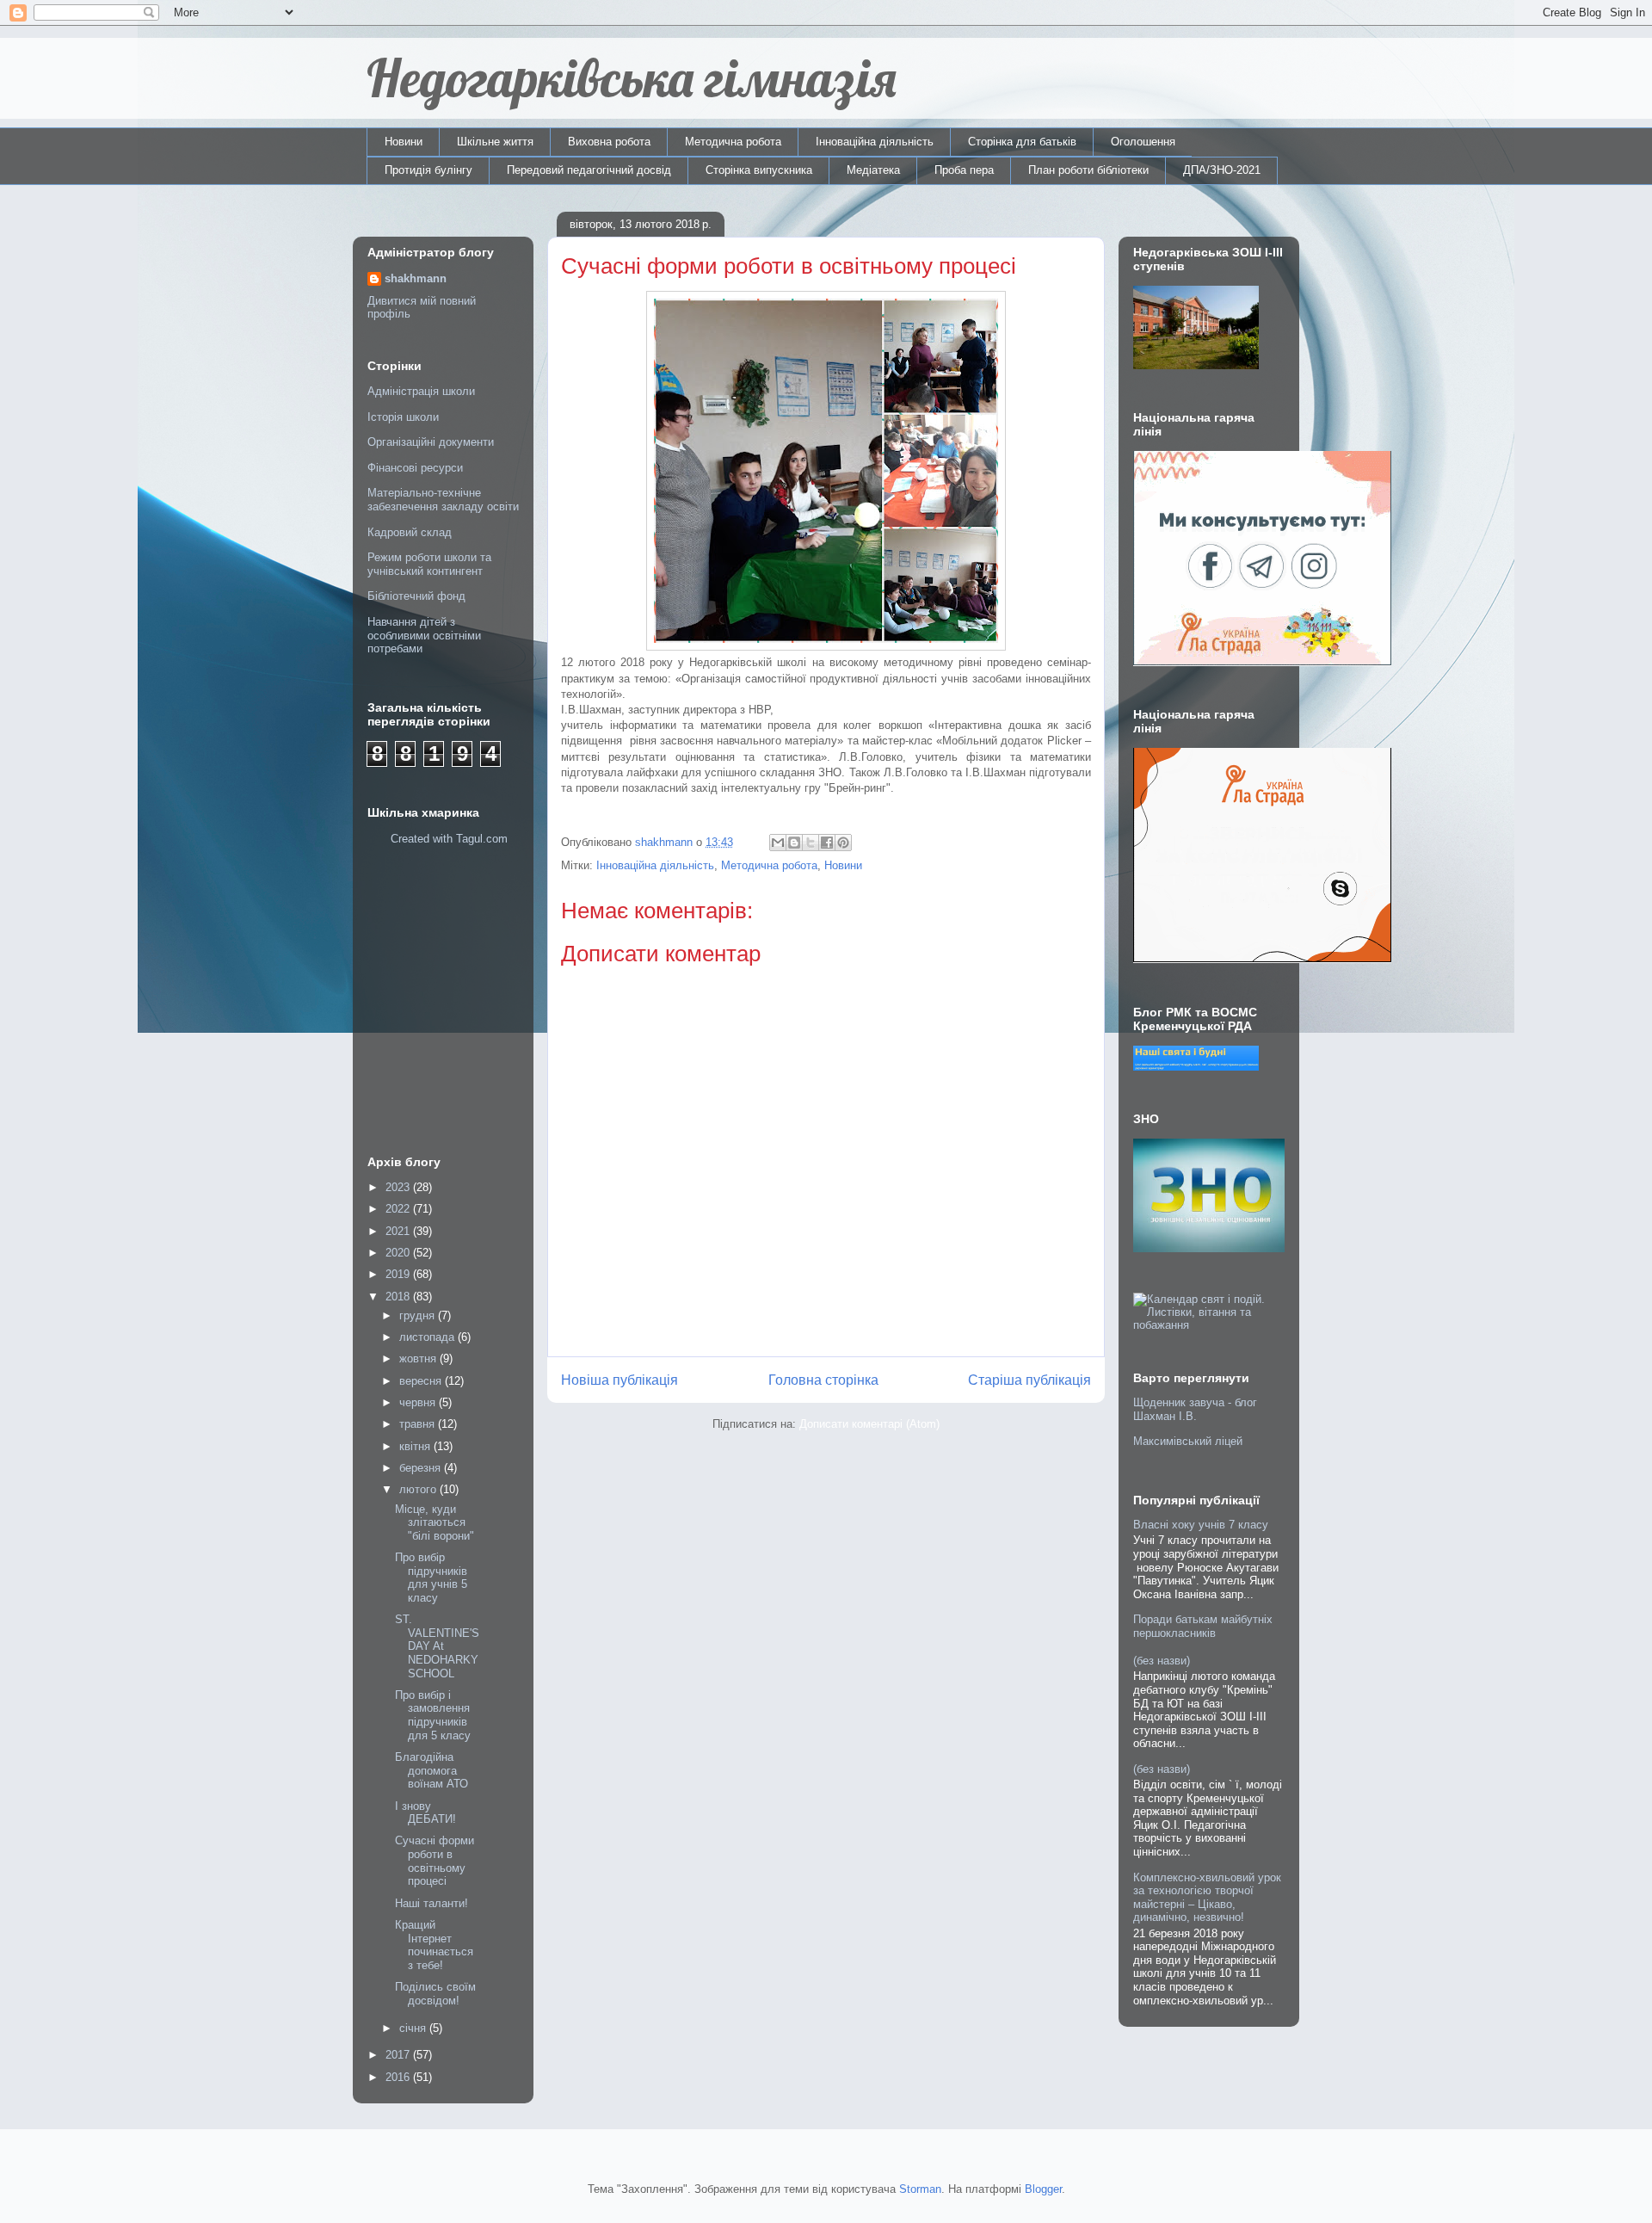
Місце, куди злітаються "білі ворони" (435, 1522)
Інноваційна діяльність (875, 142)
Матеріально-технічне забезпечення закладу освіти (443, 500)
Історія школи (403, 417)
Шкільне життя (495, 142)
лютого (419, 1489)
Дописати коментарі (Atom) (869, 1424)
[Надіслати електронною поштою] (778, 843)
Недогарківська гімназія (632, 78)
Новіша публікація (619, 1380)
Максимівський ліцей (1188, 1441)
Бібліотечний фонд (416, 596)
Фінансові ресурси (415, 468)
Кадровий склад (410, 532)
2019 (399, 1274)
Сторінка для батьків (1022, 142)
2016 (399, 2077)
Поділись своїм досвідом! (435, 1994)
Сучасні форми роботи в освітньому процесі (435, 1861)
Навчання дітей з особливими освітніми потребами (424, 635)
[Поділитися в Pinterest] (843, 843)
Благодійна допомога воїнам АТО (431, 1770)
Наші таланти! (431, 1903)
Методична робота (733, 142)
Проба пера (964, 170)
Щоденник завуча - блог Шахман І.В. (1195, 1409)
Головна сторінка (823, 1380)
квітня (416, 1446)
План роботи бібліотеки (1088, 170)
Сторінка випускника (759, 170)
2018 (399, 1297)
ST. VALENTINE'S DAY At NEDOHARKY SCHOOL (437, 1646)
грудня (419, 1315)
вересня (422, 1381)
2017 (399, 2055)
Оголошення (1143, 142)
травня (419, 1424)
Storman (920, 2189)
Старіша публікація (1029, 1380)
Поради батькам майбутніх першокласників (1203, 1626)
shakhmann (416, 278)
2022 (399, 1209)
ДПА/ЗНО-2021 (1222, 170)
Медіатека (873, 170)
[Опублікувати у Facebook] (827, 843)
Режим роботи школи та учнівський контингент (429, 564)
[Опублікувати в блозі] (794, 843)
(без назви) (1162, 1661)
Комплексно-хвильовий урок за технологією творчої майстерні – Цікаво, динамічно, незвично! (1207, 1898)
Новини (404, 142)
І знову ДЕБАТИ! (425, 1813)
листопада (428, 1337)
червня (419, 1402)
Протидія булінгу (428, 170)
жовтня (419, 1358)
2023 (399, 1187)
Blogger (1043, 2189)
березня (422, 1468)
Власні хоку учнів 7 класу (1201, 1525)
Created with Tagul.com (449, 839)
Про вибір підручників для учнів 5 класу (431, 1578)
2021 (399, 1231)
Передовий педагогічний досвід (589, 170)
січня (414, 2028)
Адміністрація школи (421, 391)
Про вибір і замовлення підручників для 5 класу (433, 1715)
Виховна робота (609, 142)
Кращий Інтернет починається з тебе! (434, 1945)
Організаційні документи (431, 442)
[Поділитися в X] (811, 843)
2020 (399, 1253)
